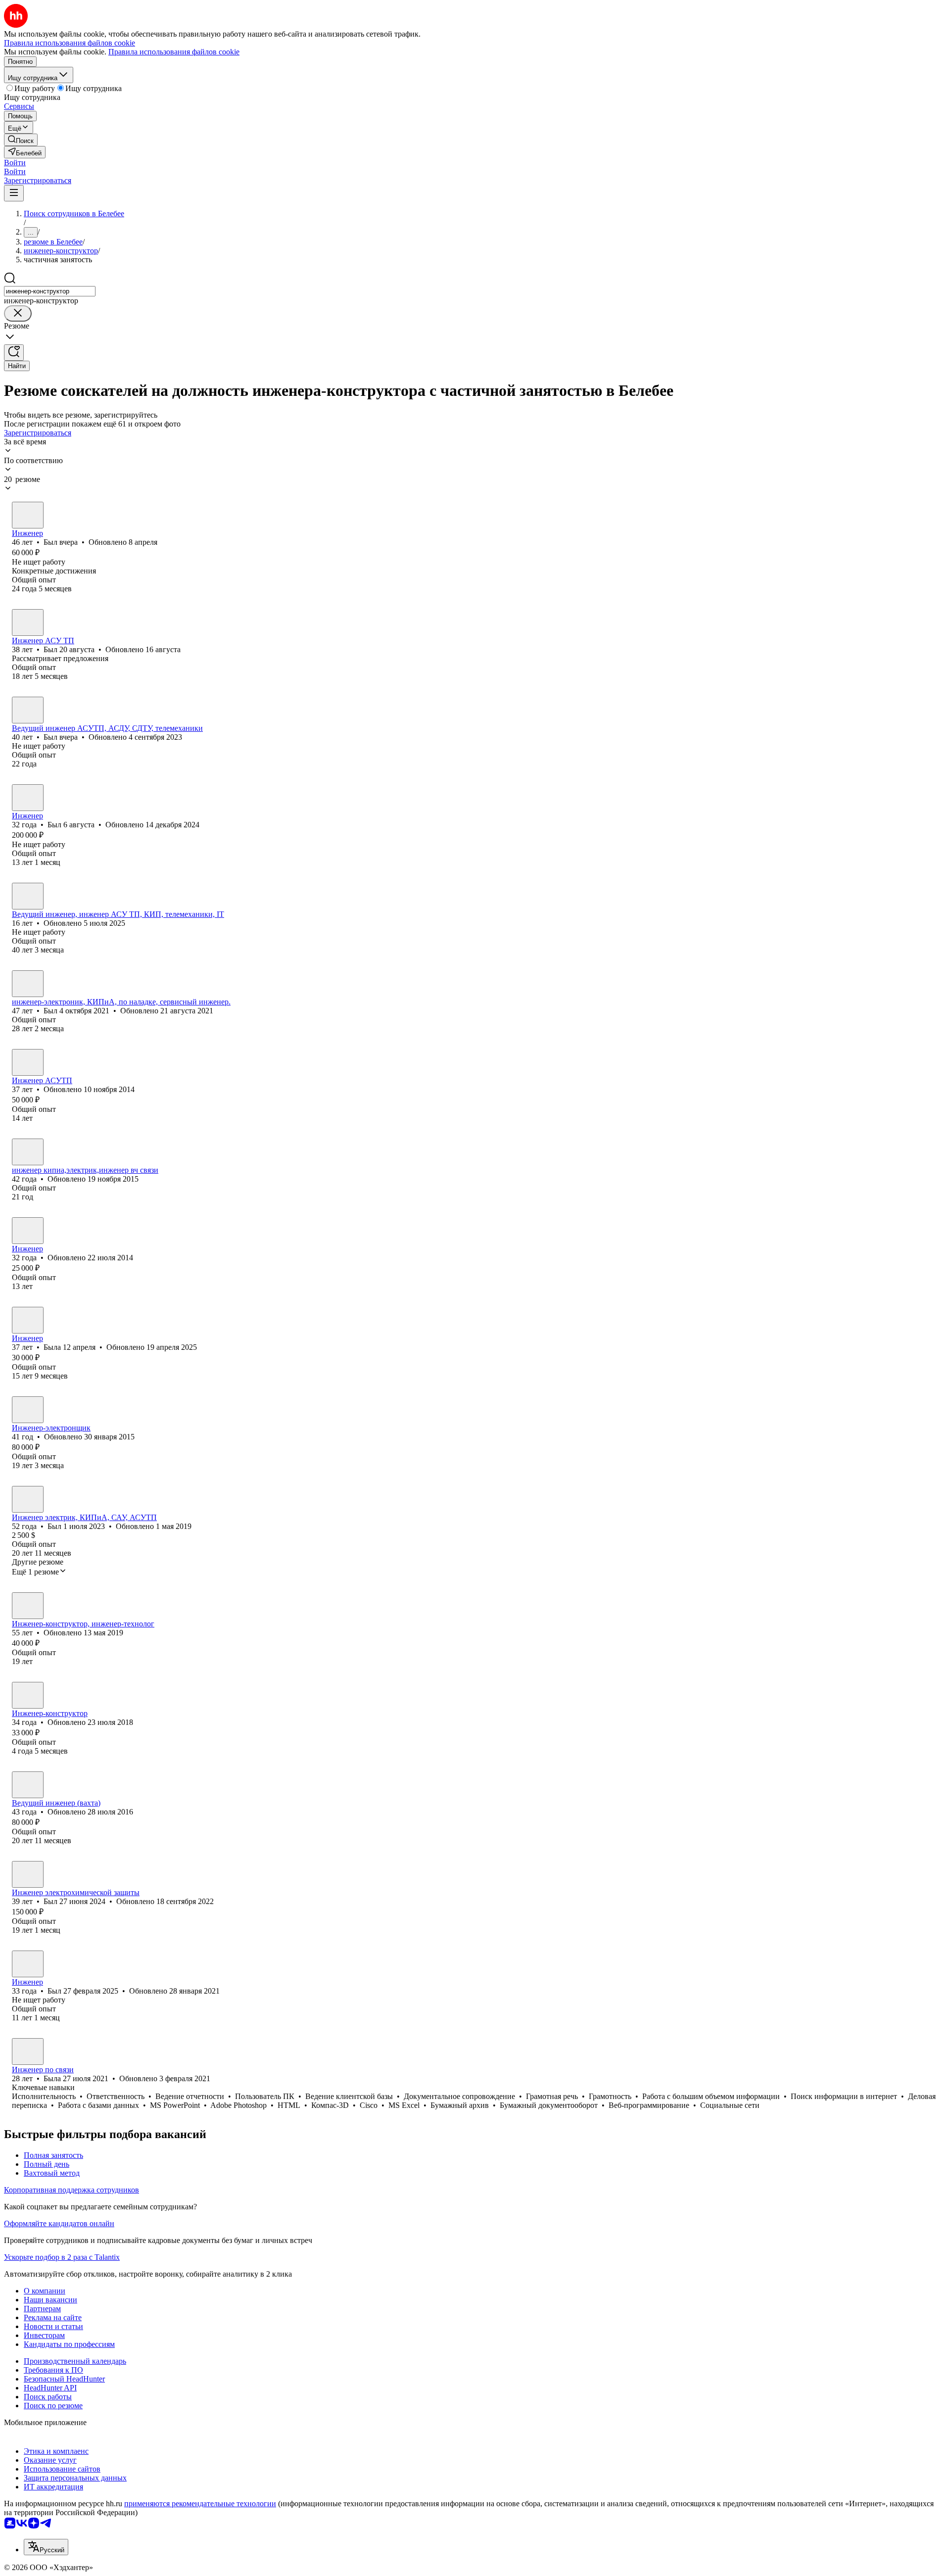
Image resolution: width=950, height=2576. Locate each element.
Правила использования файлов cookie (174, 52)
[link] (21, 140)
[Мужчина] (28, 515)
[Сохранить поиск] (14, 353)
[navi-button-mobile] (14, 193)
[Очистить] (18, 313)
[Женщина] (28, 896)
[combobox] (50, 291)
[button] (15, 163)
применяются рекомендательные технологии (200, 2504)
